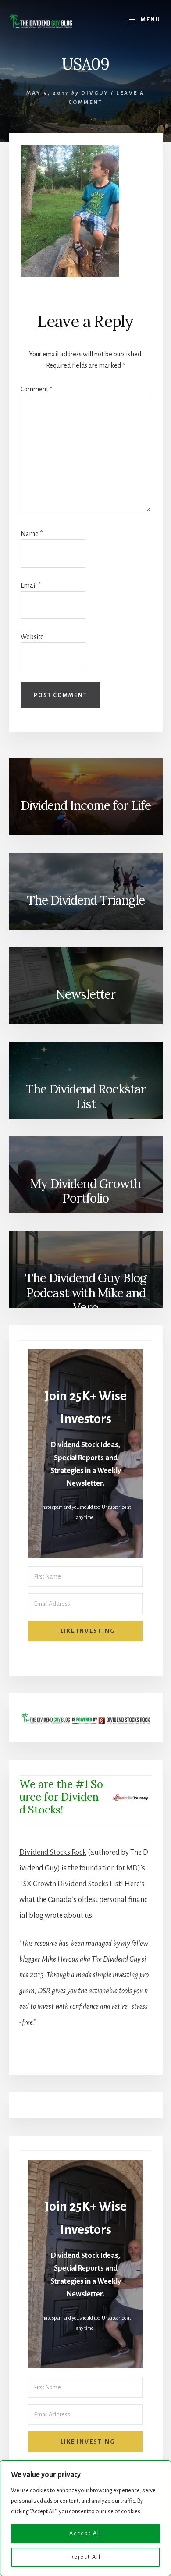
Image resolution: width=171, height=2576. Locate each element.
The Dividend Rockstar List (86, 1096)
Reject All (86, 2557)
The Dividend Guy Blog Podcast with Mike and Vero (86, 1292)
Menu (151, 20)
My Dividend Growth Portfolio (85, 1191)
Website (32, 637)
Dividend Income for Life (86, 805)
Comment (36, 389)
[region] (85, 2518)
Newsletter (86, 994)
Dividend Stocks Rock (53, 1852)
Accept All (85, 2533)
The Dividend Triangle (86, 900)
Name (32, 534)
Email (31, 585)
